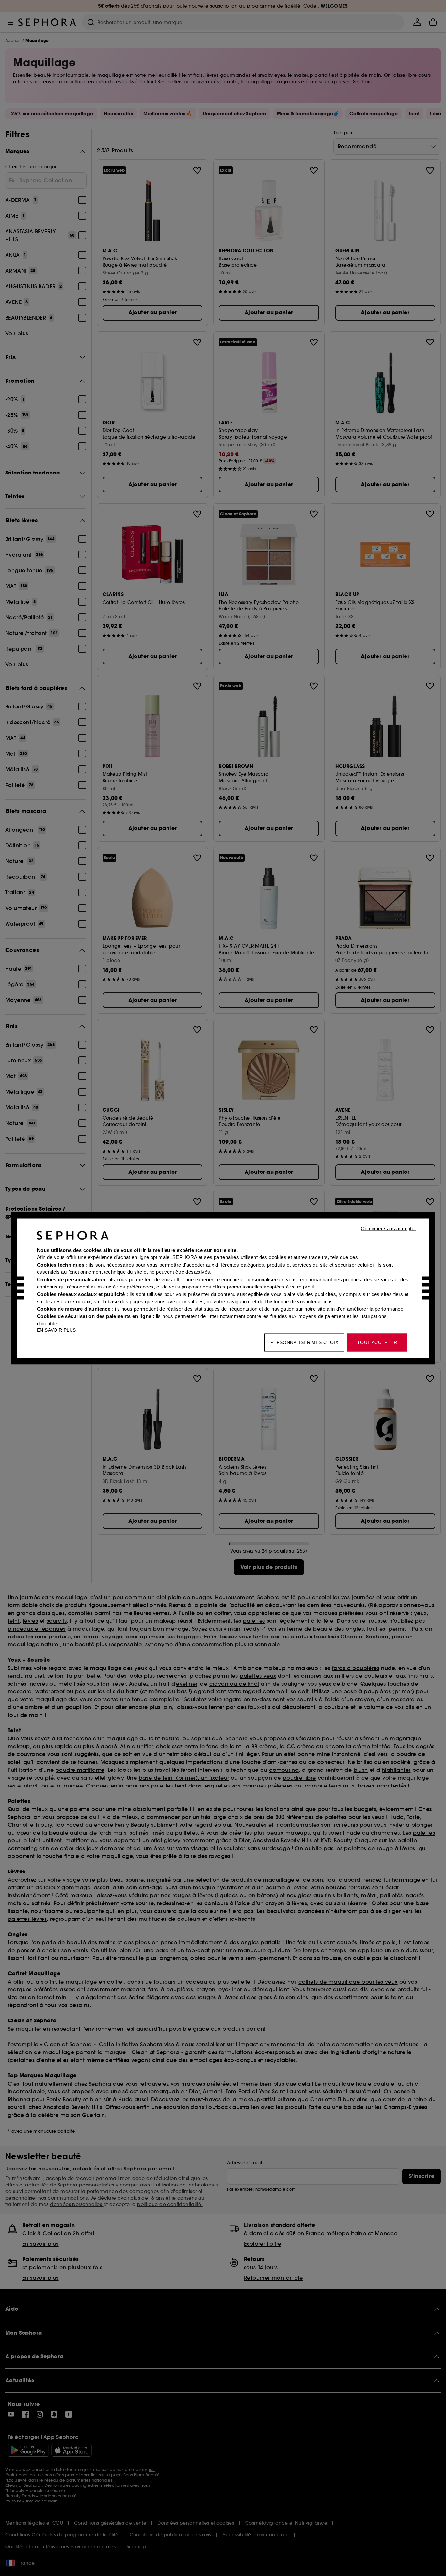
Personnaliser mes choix (304, 1342)
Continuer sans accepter (388, 1228)
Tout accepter (377, 1342)
